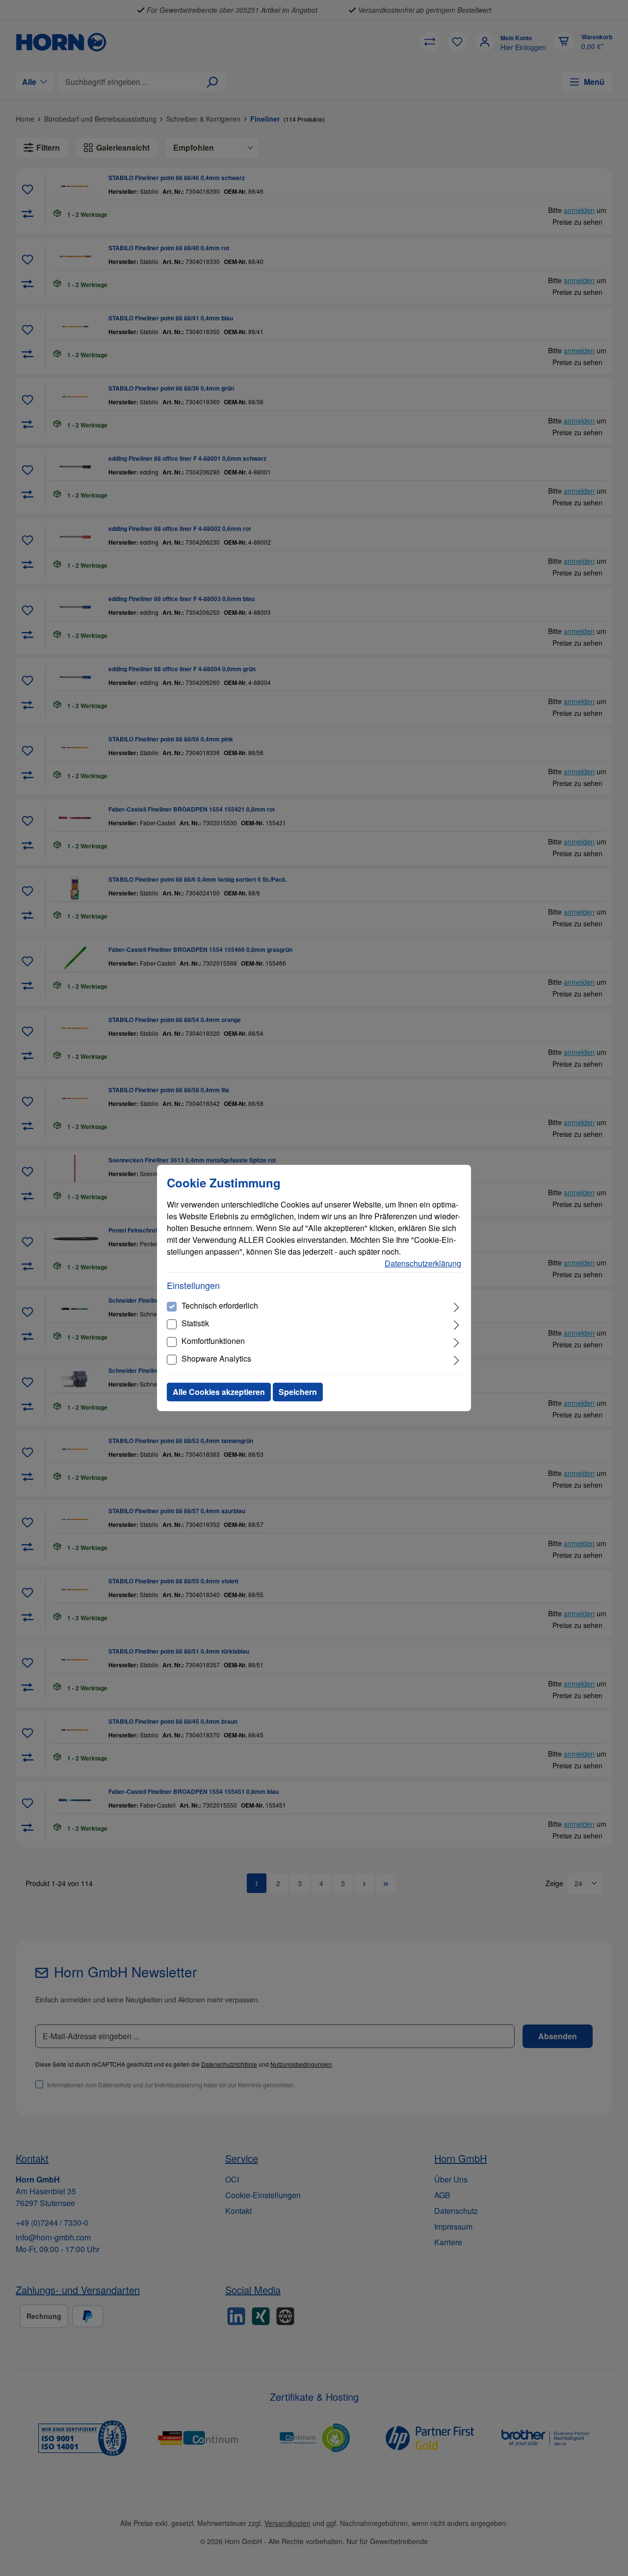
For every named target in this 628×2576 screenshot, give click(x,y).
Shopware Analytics (216, 1358)
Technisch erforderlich (220, 1305)
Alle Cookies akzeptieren (219, 1392)
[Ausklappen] (457, 1306)
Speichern (298, 1392)
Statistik (195, 1323)
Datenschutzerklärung (423, 1263)
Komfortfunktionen (213, 1341)
